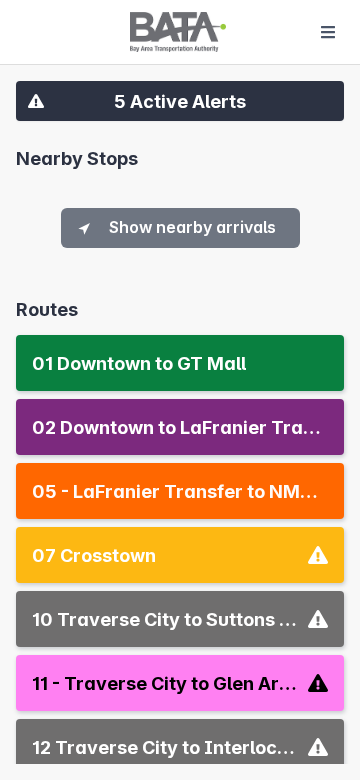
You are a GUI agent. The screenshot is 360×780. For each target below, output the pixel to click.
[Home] (178, 32)
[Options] (328, 32)
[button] (180, 101)
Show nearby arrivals (192, 227)
